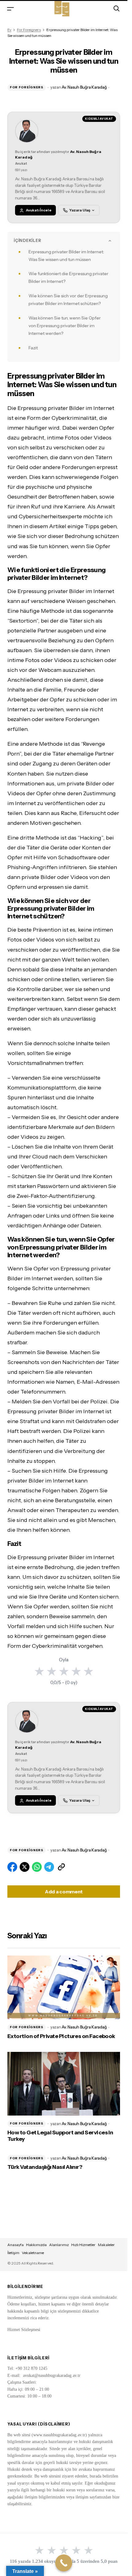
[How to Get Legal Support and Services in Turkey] (64, 2084)
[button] (10, 8)
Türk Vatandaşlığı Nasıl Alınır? (45, 2167)
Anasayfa (16, 2245)
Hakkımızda (36, 2245)
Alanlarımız (59, 2245)
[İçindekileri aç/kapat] (110, 241)
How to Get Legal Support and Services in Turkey (60, 2136)
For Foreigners (29, 30)
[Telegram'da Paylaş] (49, 1867)
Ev (9, 30)
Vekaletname (33, 2253)
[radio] (39, 1671)
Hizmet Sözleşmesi (24, 2330)
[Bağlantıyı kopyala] (61, 1867)
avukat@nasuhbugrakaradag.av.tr (52, 2375)
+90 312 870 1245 (31, 2368)
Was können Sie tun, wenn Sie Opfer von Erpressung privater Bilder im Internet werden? (65, 326)
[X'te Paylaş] (25, 1867)
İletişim (13, 2253)
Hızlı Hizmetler (83, 2245)
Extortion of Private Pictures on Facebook (61, 2036)
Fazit (33, 348)
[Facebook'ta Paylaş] (12, 1867)
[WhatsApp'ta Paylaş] (37, 1867)
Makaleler (106, 2245)
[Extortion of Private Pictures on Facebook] (64, 1987)
